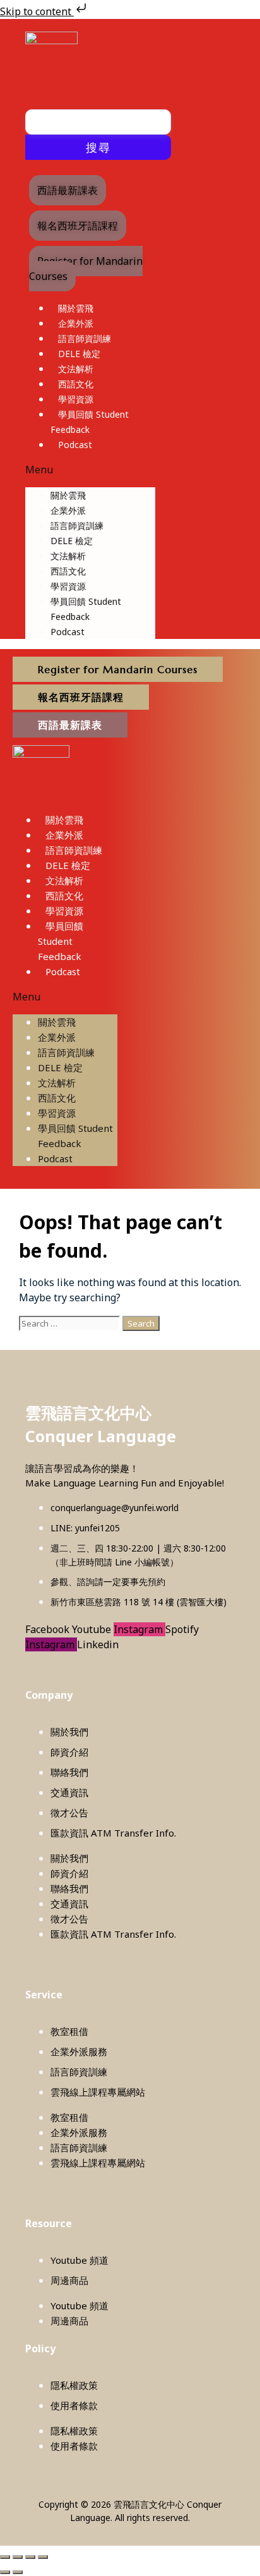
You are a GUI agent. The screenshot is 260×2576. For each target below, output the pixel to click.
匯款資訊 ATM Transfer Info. (113, 1833)
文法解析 (76, 369)
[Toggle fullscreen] (18, 2557)
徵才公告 (69, 1813)
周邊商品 (69, 2280)
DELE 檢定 (79, 354)
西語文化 (76, 384)
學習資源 (76, 399)
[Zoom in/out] (5, 2557)
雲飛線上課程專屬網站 (98, 2092)
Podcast (75, 445)
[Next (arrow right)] (18, 2572)
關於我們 (69, 1732)
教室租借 (69, 2031)
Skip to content (37, 11)
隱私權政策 (74, 2385)
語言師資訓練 (85, 338)
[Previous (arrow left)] (5, 2572)
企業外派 (76, 323)
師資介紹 (69, 1752)
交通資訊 (69, 1792)
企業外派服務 (79, 2051)
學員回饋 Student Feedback (61, 941)
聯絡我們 (69, 1772)
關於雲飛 (76, 308)
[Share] (30, 2557)
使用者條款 (74, 2405)
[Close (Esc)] (43, 2557)
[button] (90, 470)
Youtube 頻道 (80, 2260)
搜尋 (98, 147)
